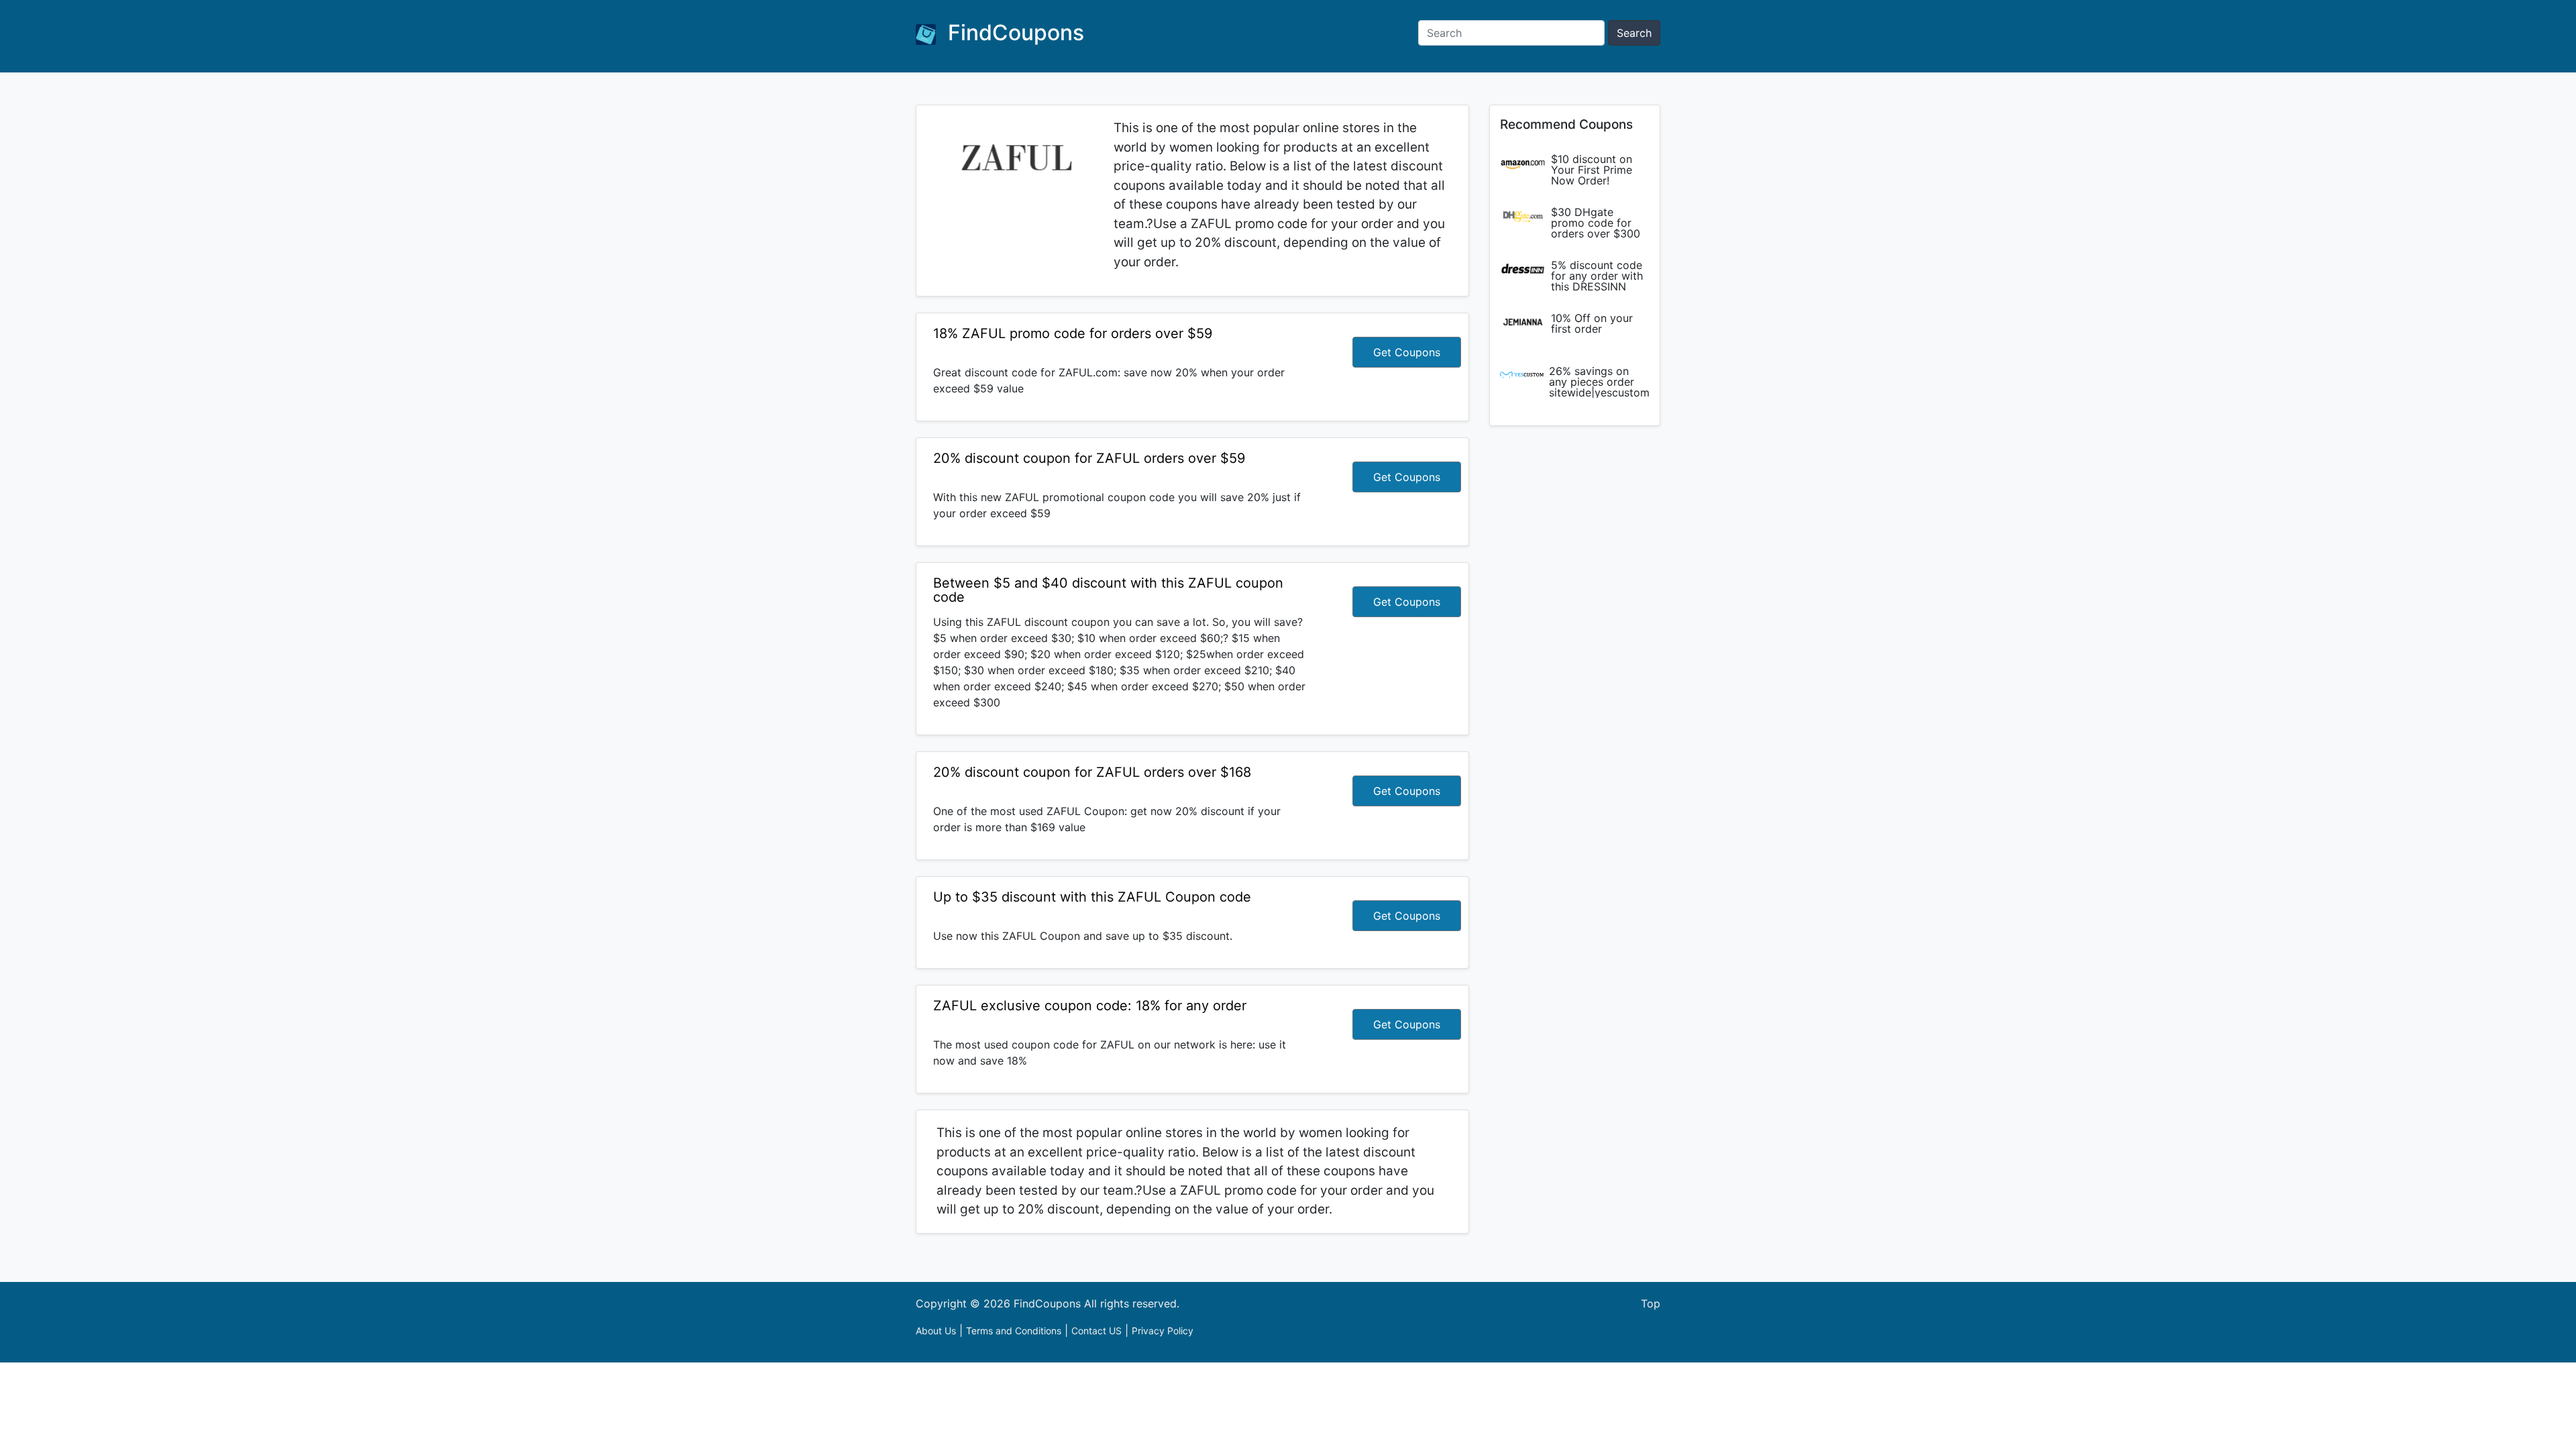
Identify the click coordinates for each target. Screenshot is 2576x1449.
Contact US (1096, 1331)
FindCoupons (1013, 33)
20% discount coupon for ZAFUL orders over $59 (1089, 458)
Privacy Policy (1163, 1331)
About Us (936, 1331)
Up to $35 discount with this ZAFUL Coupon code (1092, 897)
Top (1651, 1303)
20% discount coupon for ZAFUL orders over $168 (1092, 772)
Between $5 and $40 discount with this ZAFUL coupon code (1108, 590)
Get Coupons (1407, 352)
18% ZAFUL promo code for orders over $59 (1073, 333)
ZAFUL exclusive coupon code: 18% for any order (1090, 1006)
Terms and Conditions (1014, 1331)
